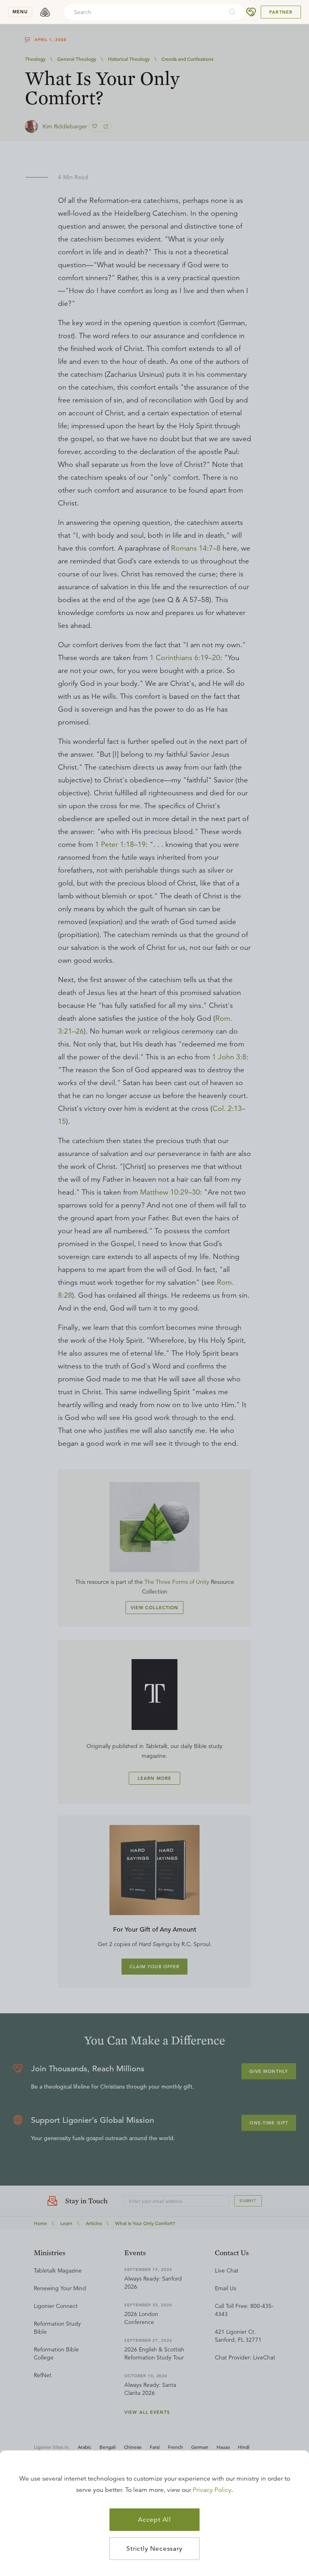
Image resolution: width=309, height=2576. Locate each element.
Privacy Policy (212, 2490)
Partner (281, 12)
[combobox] (144, 12)
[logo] (45, 12)
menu (20, 12)
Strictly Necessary (154, 2549)
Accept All (154, 2520)
